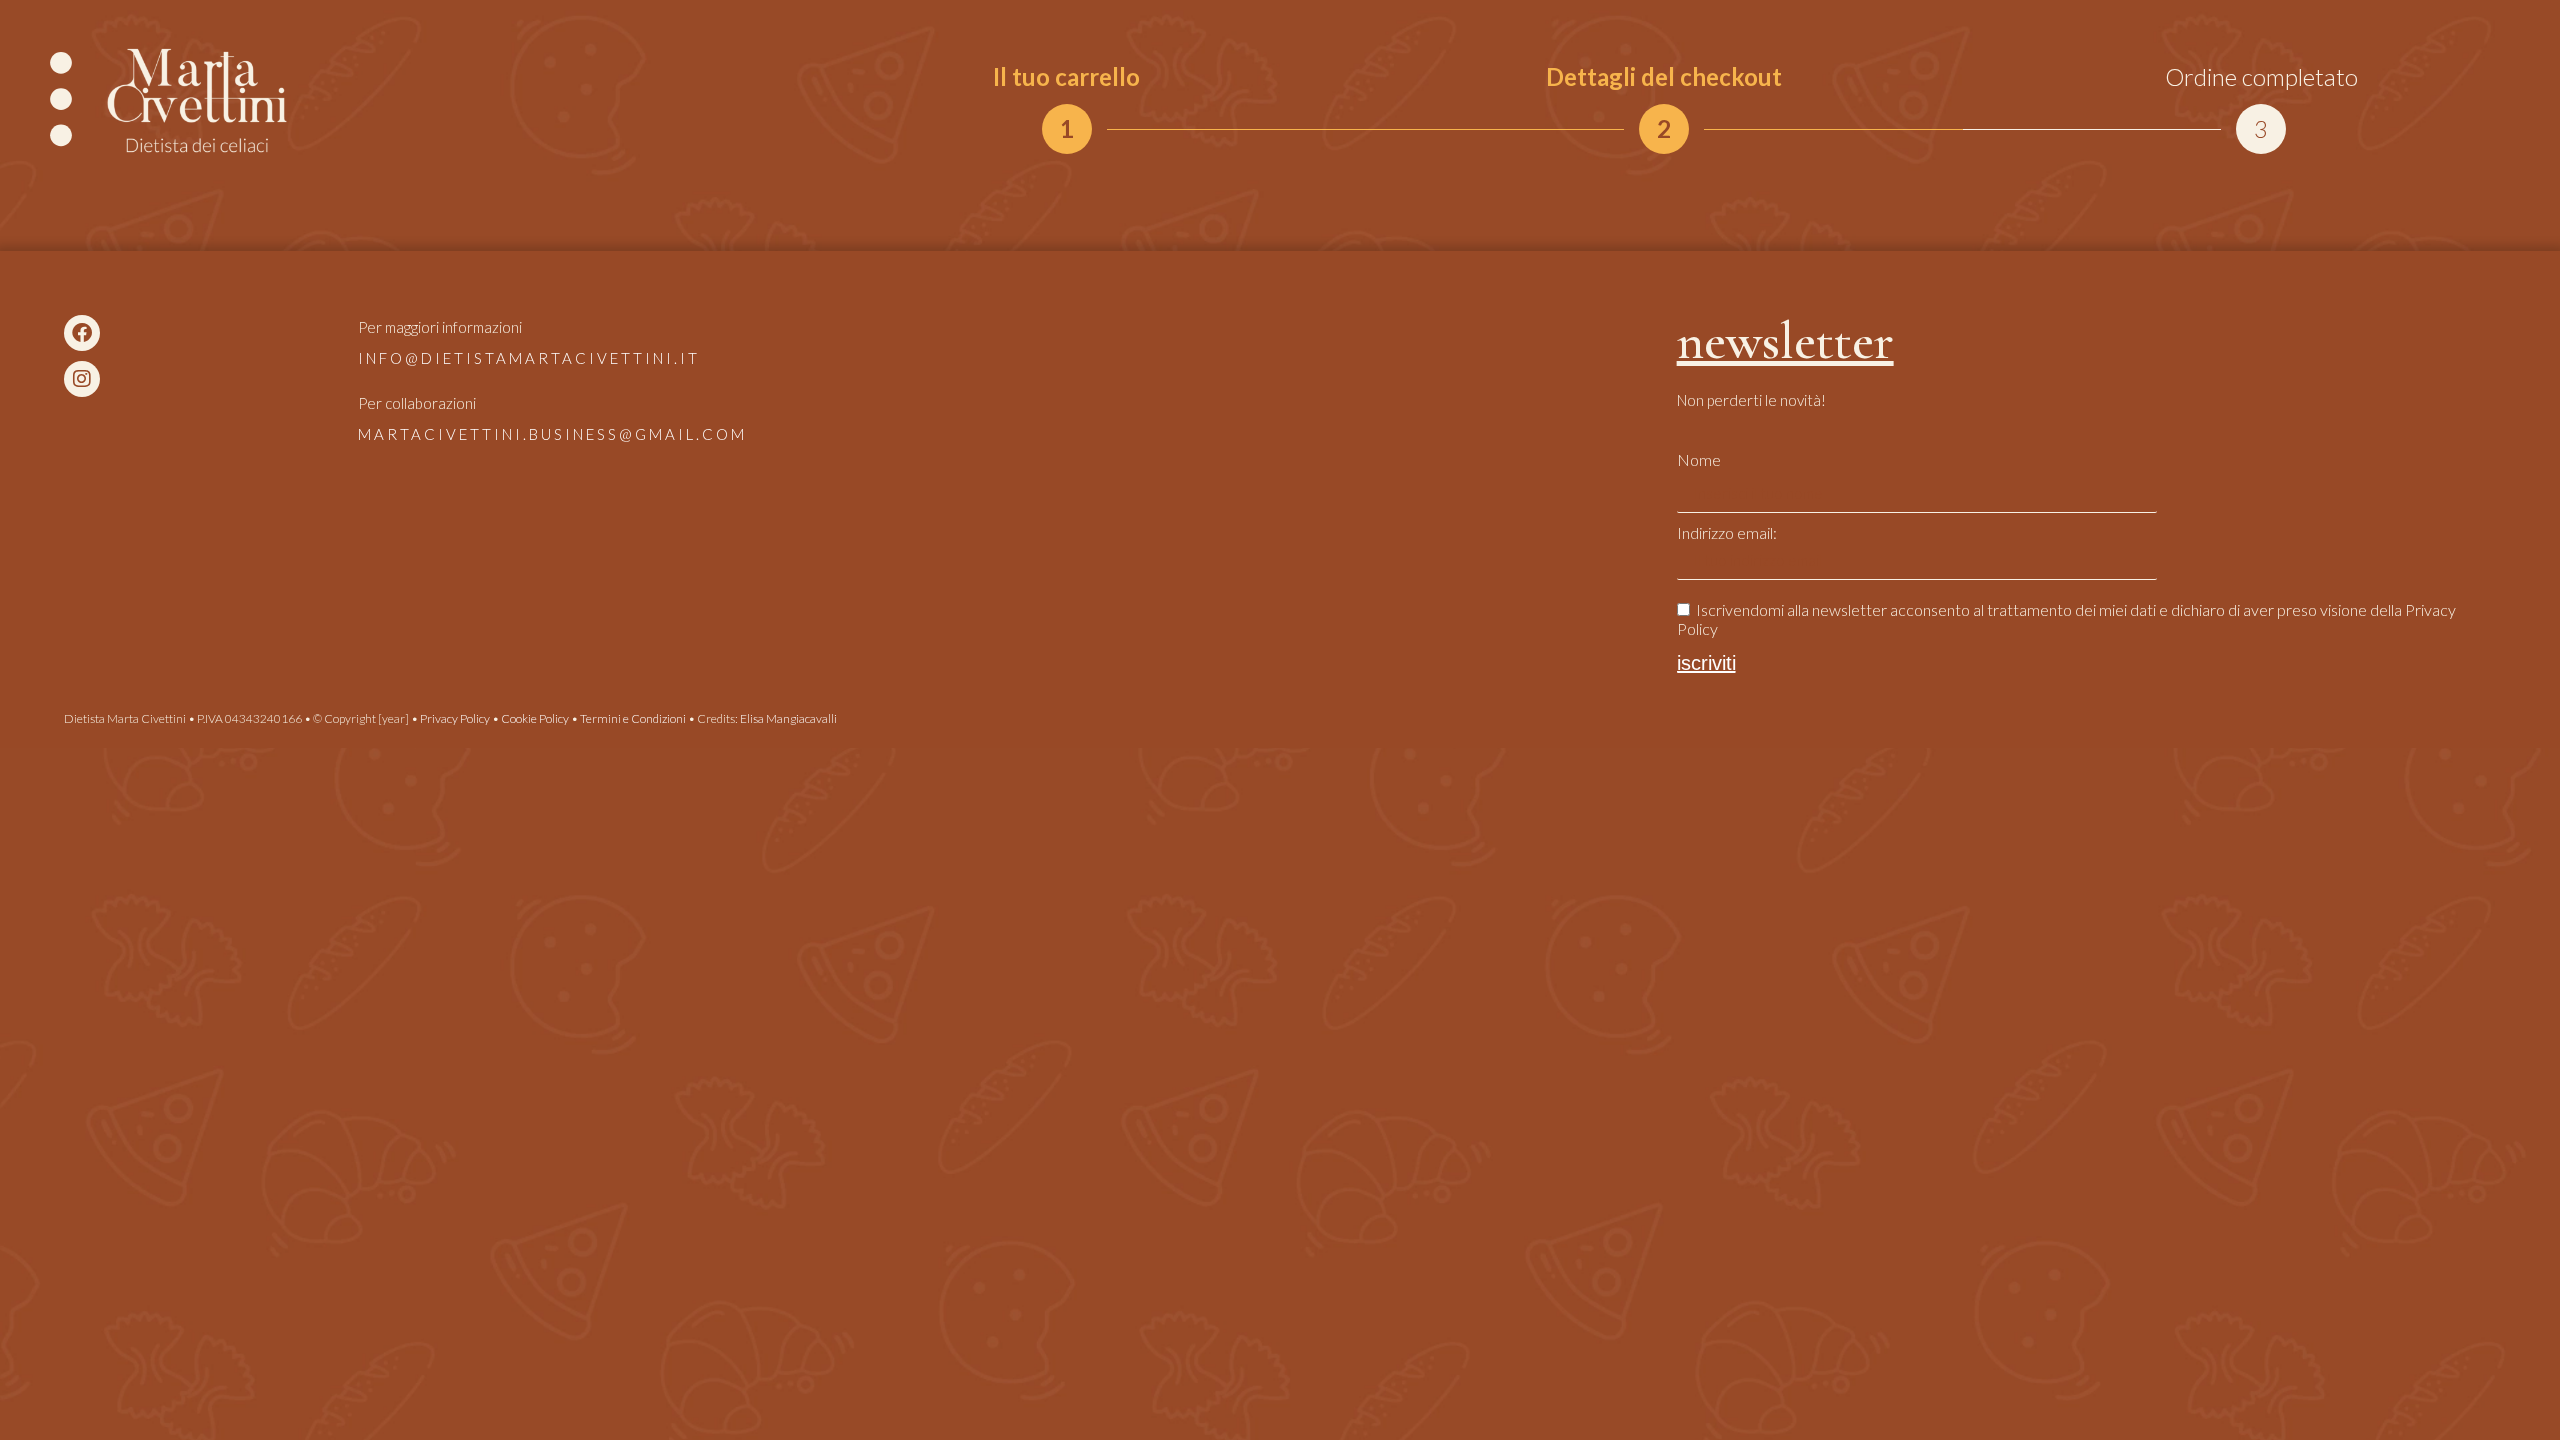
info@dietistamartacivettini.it (529, 358)
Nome (1699, 459)
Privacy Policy (455, 718)
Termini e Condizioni (633, 718)
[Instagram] (82, 379)
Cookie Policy (535, 718)
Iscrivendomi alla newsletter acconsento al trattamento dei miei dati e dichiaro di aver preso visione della (2066, 619)
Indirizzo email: (1727, 532)
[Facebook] (82, 333)
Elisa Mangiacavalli (788, 718)
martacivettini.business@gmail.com (552, 434)
